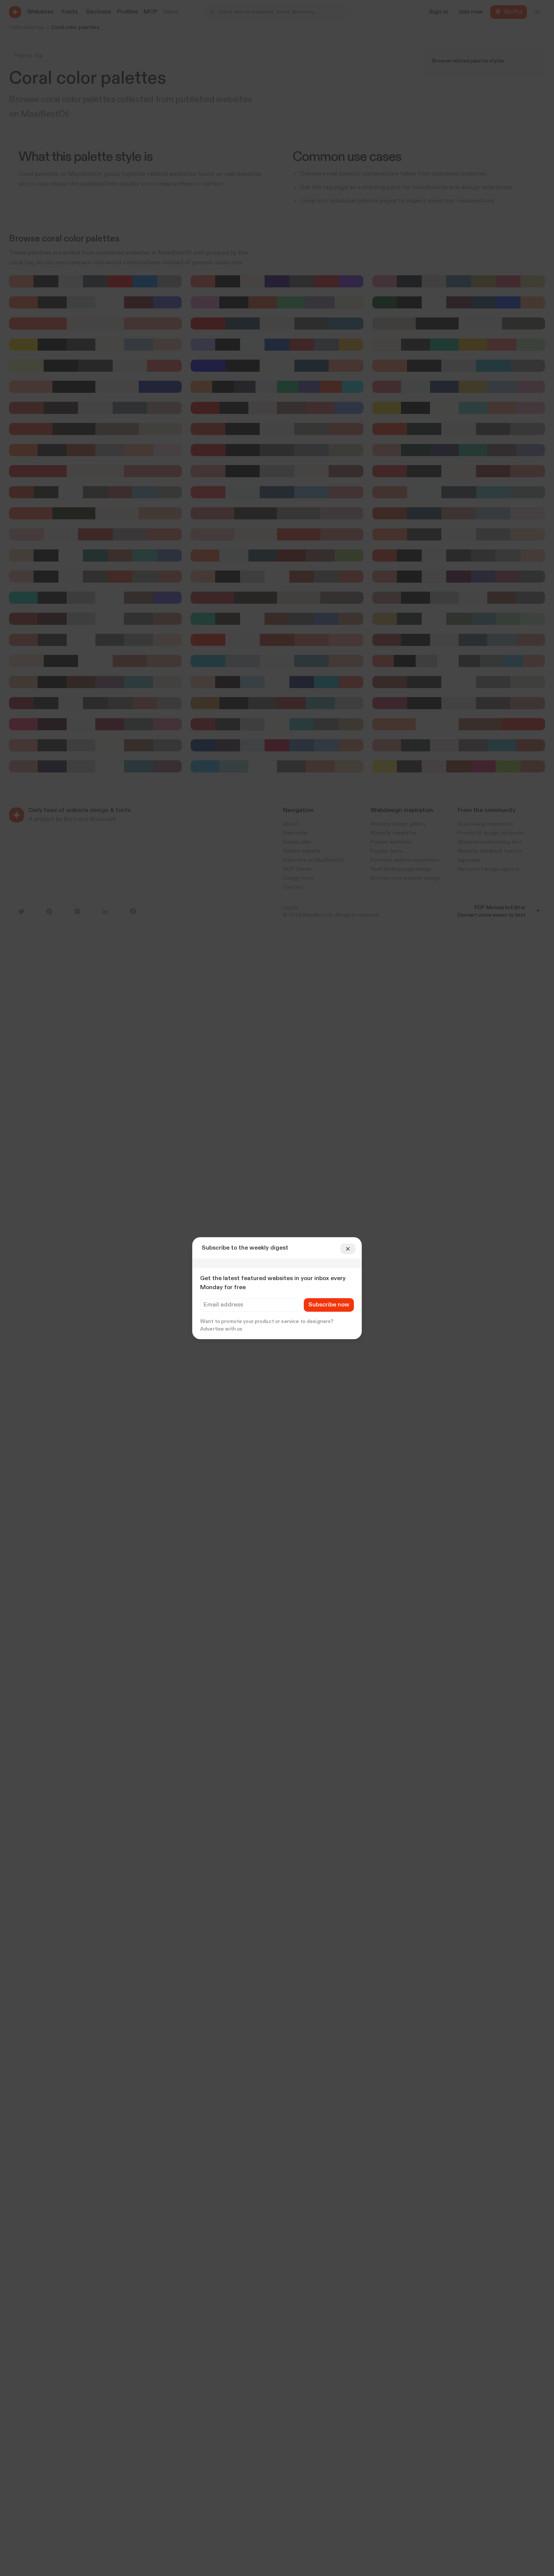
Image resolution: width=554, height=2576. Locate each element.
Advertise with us (221, 1329)
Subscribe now (329, 1305)
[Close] (348, 1249)
